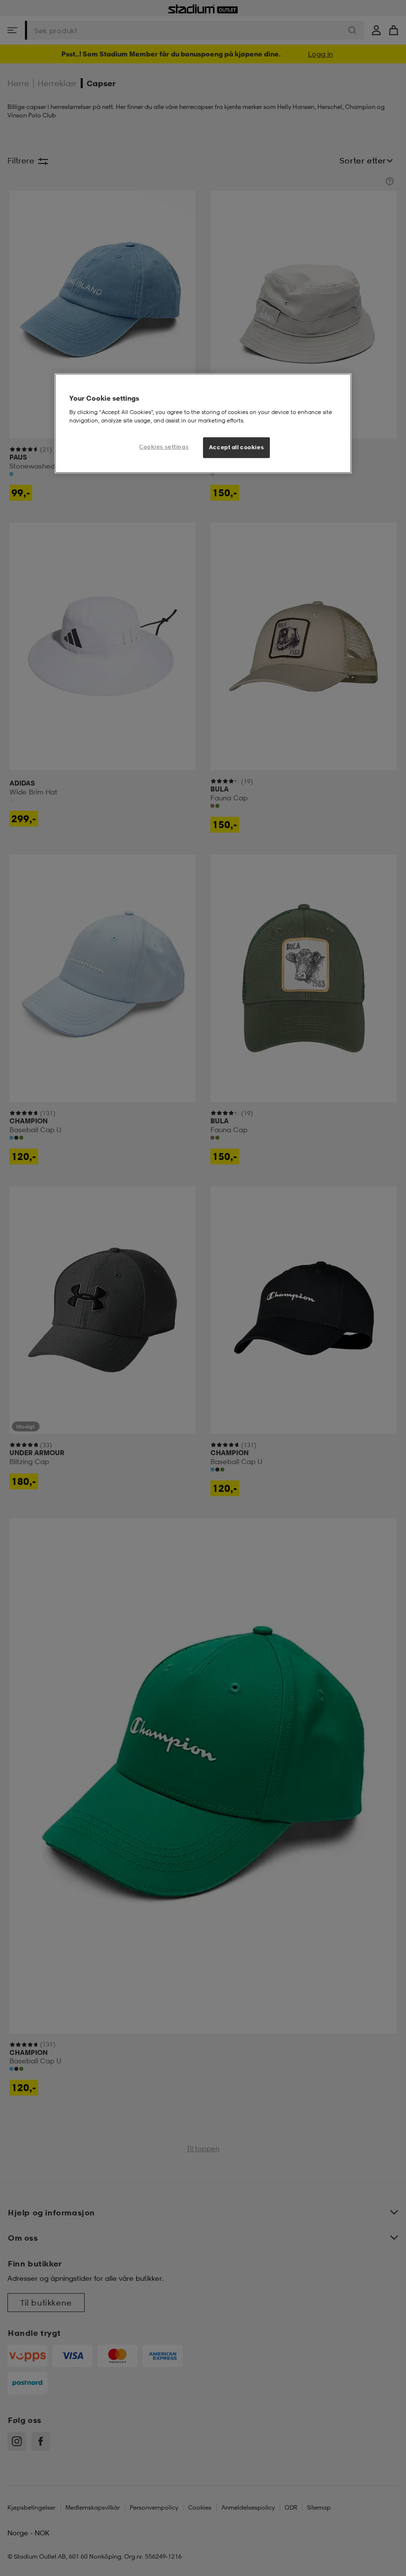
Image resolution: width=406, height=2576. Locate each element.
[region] (203, 423)
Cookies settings (164, 447)
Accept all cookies (236, 447)
